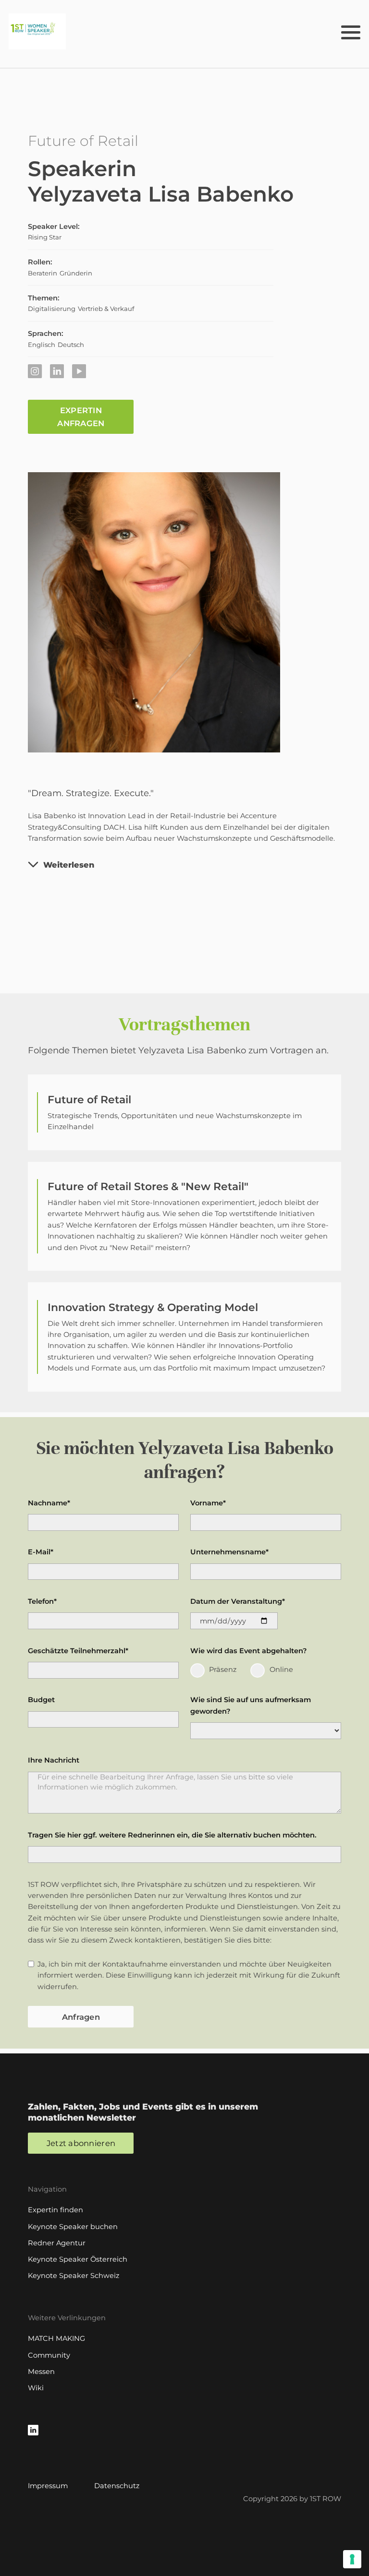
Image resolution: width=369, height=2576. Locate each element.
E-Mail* (41, 1552)
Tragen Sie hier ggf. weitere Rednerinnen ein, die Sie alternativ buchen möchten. (172, 1835)
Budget (41, 1700)
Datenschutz (117, 2486)
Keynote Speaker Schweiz (74, 2276)
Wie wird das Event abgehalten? (248, 1651)
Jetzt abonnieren (81, 2143)
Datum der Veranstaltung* (238, 1601)
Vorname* (208, 1503)
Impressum (48, 2486)
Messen (41, 2372)
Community (49, 2355)
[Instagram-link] (35, 371)
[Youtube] (79, 371)
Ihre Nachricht (54, 1760)
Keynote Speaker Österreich (78, 2259)
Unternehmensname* (229, 1552)
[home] (37, 31)
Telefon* (42, 1601)
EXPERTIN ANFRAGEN (81, 417)
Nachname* (49, 1503)
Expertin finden (55, 2210)
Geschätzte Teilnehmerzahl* (78, 1651)
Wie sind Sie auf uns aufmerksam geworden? (251, 1705)
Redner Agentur (57, 2243)
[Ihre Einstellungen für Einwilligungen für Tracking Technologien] (352, 2559)
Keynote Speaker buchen (73, 2227)
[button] (351, 31)
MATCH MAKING (56, 2338)
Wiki (36, 2388)
